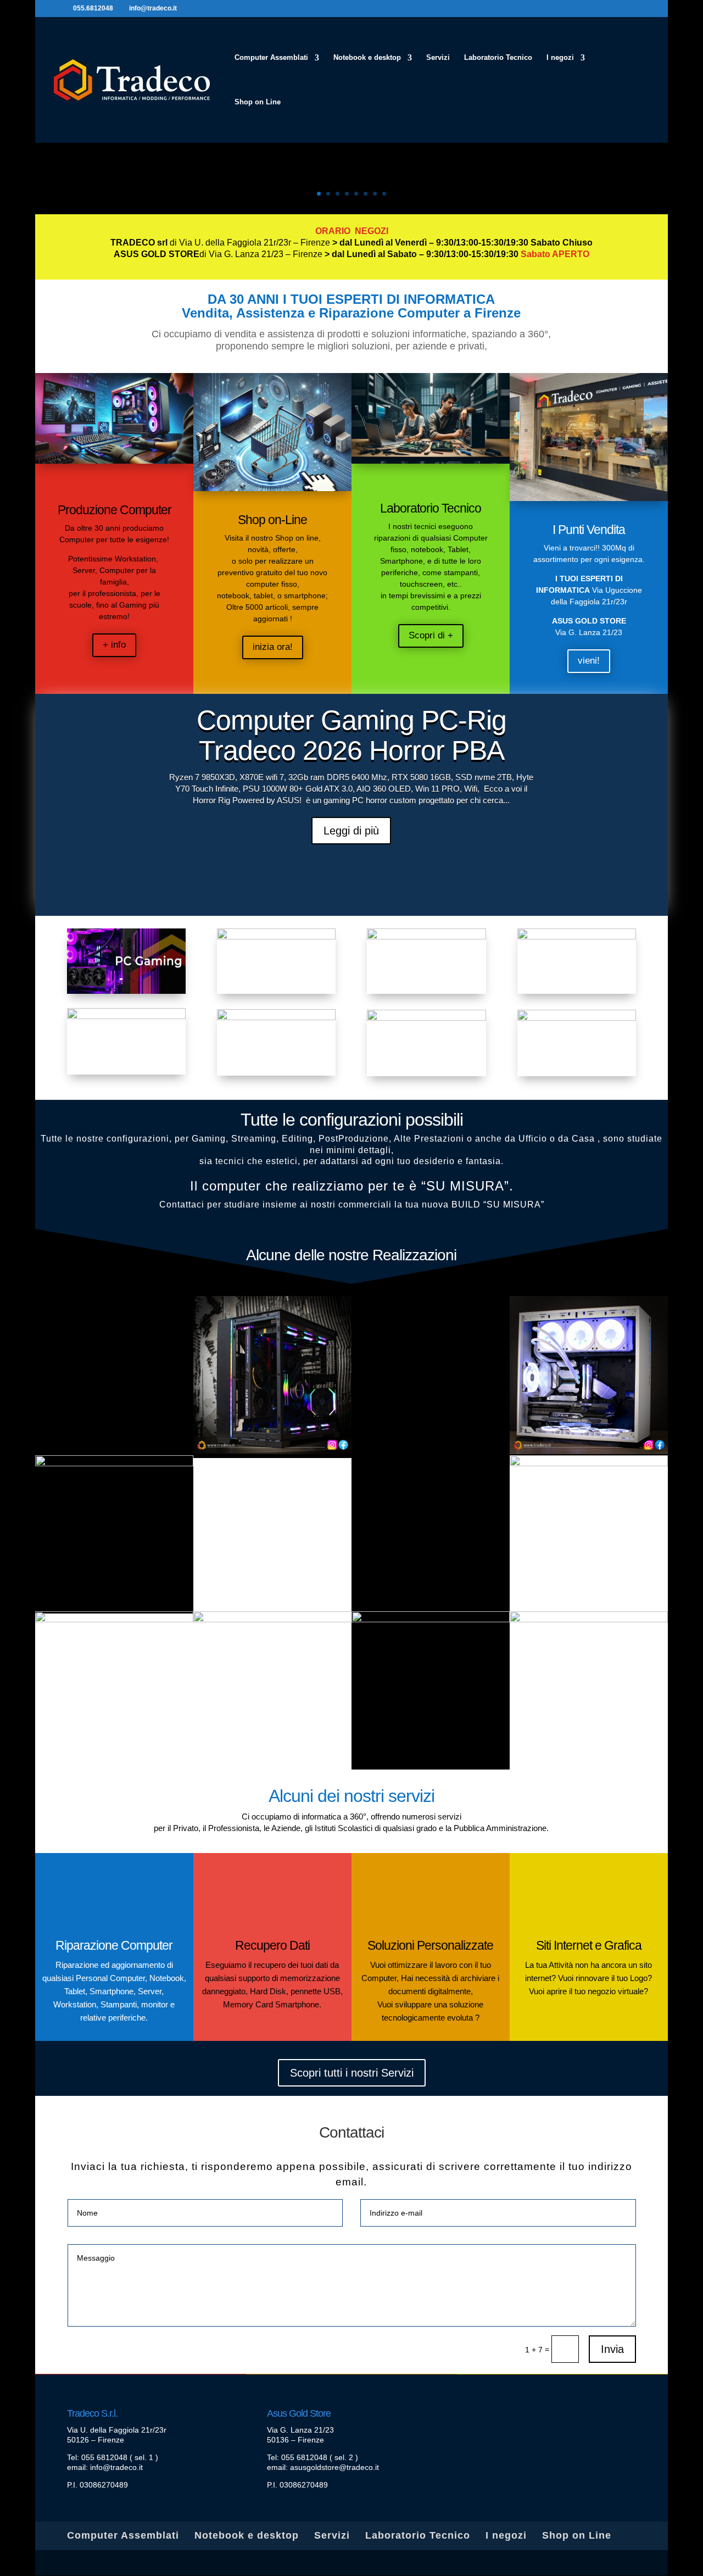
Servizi (438, 58)
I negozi (560, 58)
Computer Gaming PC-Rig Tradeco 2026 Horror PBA (351, 735)
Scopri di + (431, 635)
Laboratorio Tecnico (498, 58)
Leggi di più (351, 831)
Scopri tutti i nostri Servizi (352, 2073)
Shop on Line (258, 102)
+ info (114, 645)
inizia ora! (273, 647)
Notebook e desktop (367, 58)
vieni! (589, 661)
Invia (612, 2349)
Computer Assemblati (271, 58)
